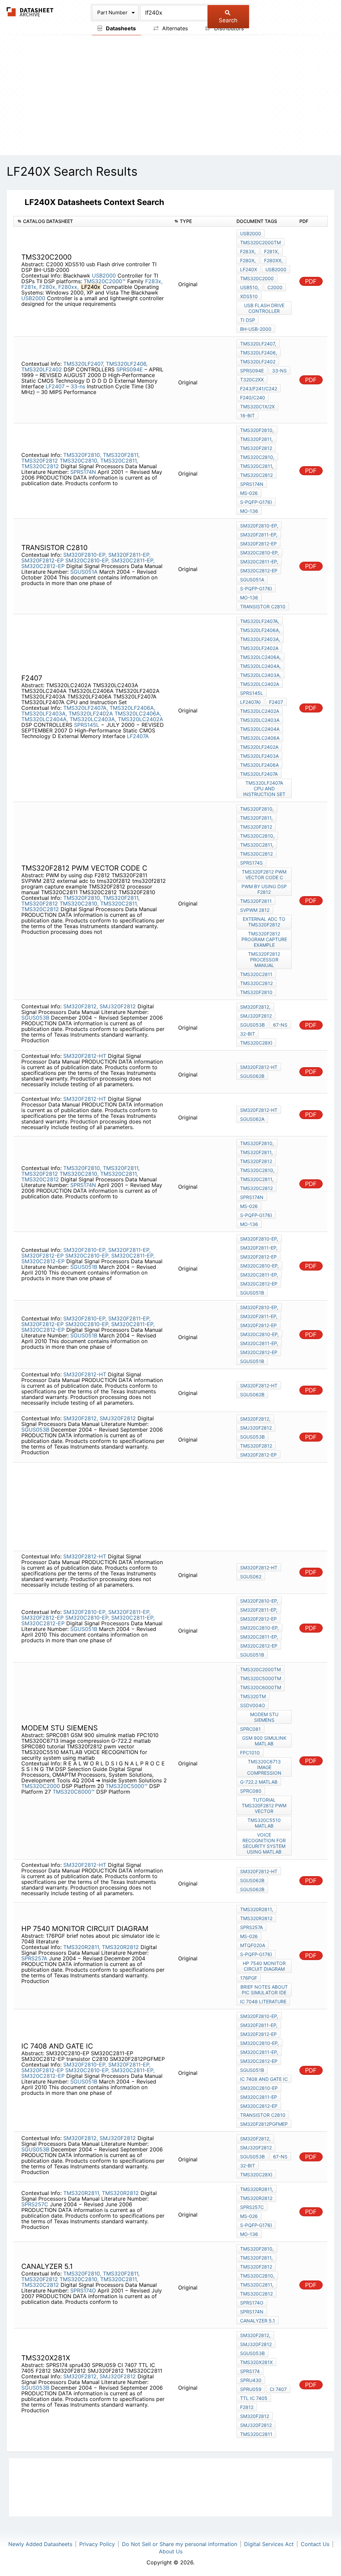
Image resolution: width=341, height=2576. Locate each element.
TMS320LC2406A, (138, 713)
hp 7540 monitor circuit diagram (264, 1966)
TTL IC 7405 (254, 2398)
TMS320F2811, (121, 455)
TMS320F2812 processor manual (264, 960)
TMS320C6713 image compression (264, 1767)
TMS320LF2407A (259, 774)
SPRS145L (87, 725)
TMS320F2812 (40, 461)
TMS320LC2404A (260, 729)
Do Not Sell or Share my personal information (179, 2544)
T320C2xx (252, 380)
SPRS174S (251, 863)
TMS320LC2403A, (93, 719)
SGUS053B (35, 1018)
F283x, (154, 281)
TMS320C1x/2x (257, 406)
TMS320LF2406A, (132, 708)
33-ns (78, 386)
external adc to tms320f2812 (264, 922)
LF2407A (138, 736)
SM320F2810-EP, (85, 555)
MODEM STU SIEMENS (264, 1717)
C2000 (275, 287)
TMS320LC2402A (141, 719)
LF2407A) (250, 702)
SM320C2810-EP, (87, 560)
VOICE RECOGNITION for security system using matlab (264, 1843)
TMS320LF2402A (91, 713)
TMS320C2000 (257, 278)
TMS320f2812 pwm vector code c (264, 875)
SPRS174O (83, 2290)
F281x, (29, 287)
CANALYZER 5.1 (258, 2321)
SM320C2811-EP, (133, 560)
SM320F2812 (255, 2416)
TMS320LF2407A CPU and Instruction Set (264, 789)
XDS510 (249, 296)
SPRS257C (35, 2204)
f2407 (276, 702)
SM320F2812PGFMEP (264, 2124)
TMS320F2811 (256, 901)
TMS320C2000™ (105, 281)
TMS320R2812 (120, 1947)
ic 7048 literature (263, 2001)
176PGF (249, 1978)
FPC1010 (250, 1753)
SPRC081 (250, 1729)
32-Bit (248, 1034)
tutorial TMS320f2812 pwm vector (264, 1805)
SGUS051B (84, 1267)
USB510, (250, 287)
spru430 (251, 2380)
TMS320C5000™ (127, 1786)
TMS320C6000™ (74, 1792)
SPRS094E (130, 369)
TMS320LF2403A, (44, 713)
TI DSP (248, 320)
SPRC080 (251, 1791)
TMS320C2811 (256, 974)
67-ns (280, 1025)
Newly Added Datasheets (40, 2544)
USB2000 (104, 276)
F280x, (48, 287)
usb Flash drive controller (264, 308)
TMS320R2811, (82, 1947)
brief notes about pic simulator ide (264, 1990)
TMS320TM (253, 1696)
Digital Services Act (269, 2544)
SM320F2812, (81, 1006)
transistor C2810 (263, 606)
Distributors (228, 28)
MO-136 (249, 511)
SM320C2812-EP (43, 566)
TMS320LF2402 (42, 369)
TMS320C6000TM (261, 1687)
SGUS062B (252, 1076)
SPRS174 (250, 2371)
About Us (171, 2551)
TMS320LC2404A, (45, 719)
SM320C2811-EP (259, 2097)
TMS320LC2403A (260, 720)
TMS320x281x (256, 2362)
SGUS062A (252, 1119)
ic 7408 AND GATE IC (264, 2079)
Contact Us (315, 2544)
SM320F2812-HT (85, 1056)
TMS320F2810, (82, 455)
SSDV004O (253, 1705)
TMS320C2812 (40, 466)
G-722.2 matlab (259, 1782)
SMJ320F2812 (118, 1006)
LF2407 (56, 386)
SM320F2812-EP (42, 560)
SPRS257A (34, 1958)
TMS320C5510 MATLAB (264, 1823)
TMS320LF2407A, (86, 708)
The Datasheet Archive (30, 12)
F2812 (247, 2407)
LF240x (249, 269)
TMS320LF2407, (84, 364)
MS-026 (249, 493)
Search (228, 20)
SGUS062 (251, 1577)
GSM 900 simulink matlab (264, 1741)
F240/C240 (253, 397)
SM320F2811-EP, (129, 555)
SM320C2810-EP (259, 2088)
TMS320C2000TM (260, 242)
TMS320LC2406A (260, 738)
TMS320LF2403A (259, 756)
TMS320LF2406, (127, 364)
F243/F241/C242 (259, 389)
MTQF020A (253, 1945)
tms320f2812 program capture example (264, 939)
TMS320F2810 (256, 992)
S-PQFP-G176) (256, 502)
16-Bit (247, 415)
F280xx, (68, 287)
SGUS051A (84, 572)
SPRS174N (83, 472)
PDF (311, 281)
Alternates (174, 28)
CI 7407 (278, 2389)
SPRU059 (251, 2389)
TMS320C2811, (119, 461)
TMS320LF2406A (259, 765)
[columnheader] (92, 221)
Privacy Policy (97, 2544)
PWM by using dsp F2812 (264, 889)
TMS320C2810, (79, 461)
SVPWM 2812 (255, 910)
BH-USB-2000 (256, 329)
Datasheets (120, 28)
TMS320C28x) (256, 1043)
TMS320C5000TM (261, 1678)
